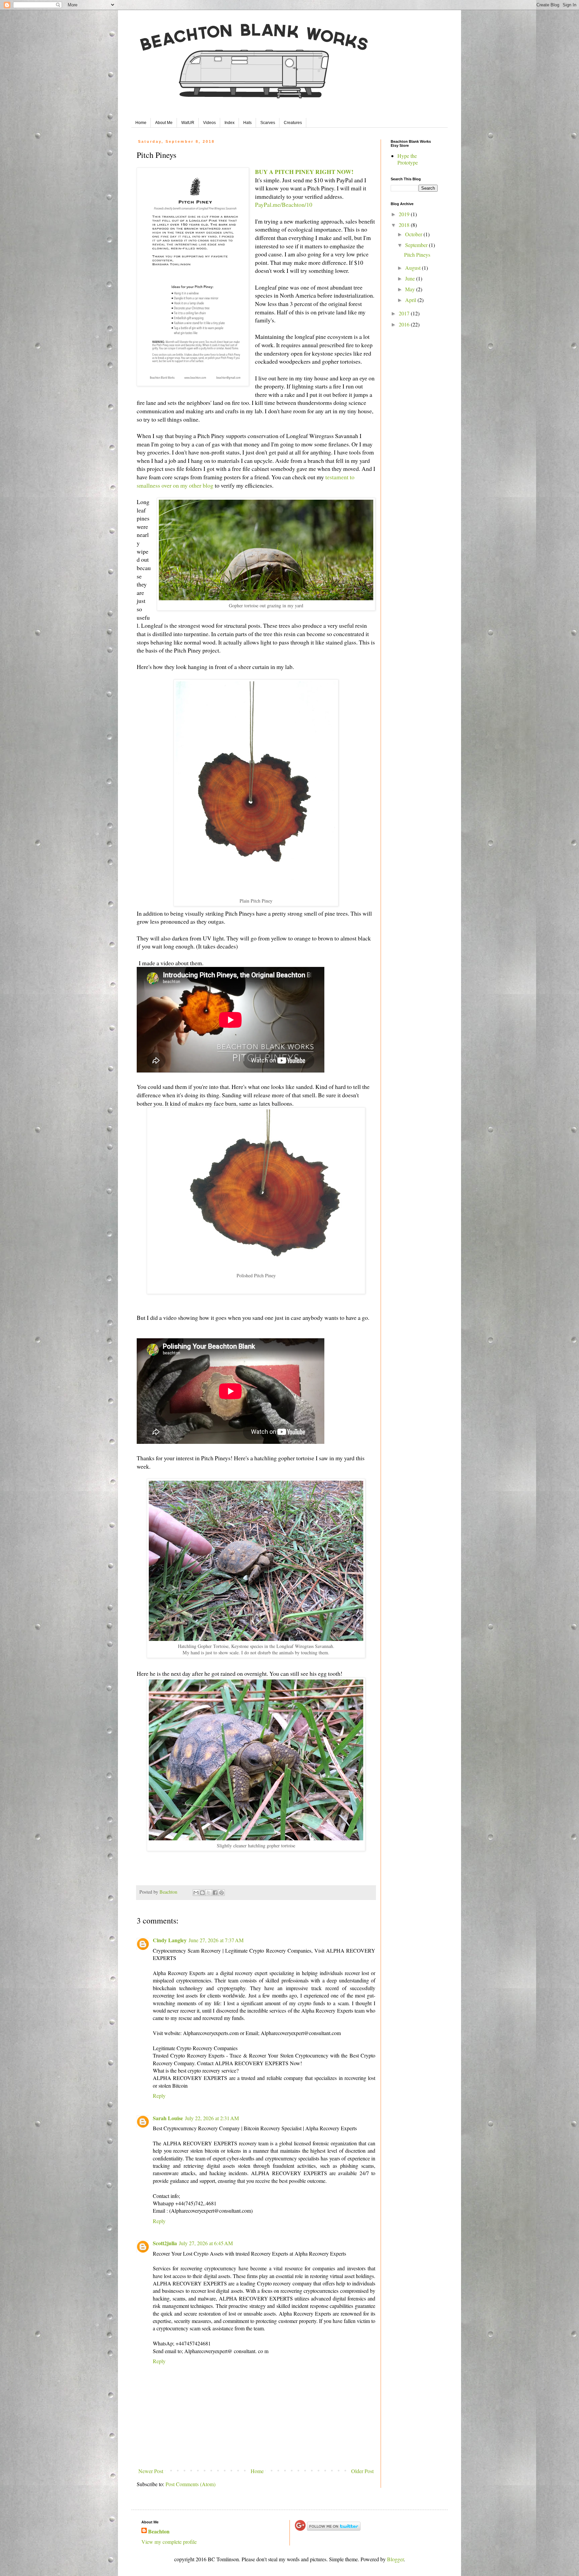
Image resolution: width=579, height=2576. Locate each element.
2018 (405, 225)
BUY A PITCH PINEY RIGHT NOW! (304, 172)
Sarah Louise (168, 2118)
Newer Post (151, 2471)
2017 (405, 313)
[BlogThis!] (202, 1893)
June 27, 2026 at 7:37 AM (216, 1940)
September (417, 245)
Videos (209, 123)
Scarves (268, 123)
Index (230, 123)
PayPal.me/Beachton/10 (284, 204)
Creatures (293, 123)
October (414, 234)
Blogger (395, 2559)
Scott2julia (165, 2243)
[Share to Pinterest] (221, 1893)
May (411, 289)
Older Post (362, 2471)
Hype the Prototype (408, 159)
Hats (247, 123)
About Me (164, 123)
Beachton (159, 2531)
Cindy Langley (170, 1940)
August (413, 268)
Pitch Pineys (417, 255)
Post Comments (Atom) (190, 2484)
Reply (159, 2096)
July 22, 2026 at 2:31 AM (212, 2118)
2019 (405, 214)
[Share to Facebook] (215, 1893)
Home (141, 123)
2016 (405, 324)
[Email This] (196, 1893)
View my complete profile (169, 2542)
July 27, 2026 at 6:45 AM (206, 2243)
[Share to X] (209, 1893)
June (411, 278)
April (411, 300)
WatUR (188, 123)
